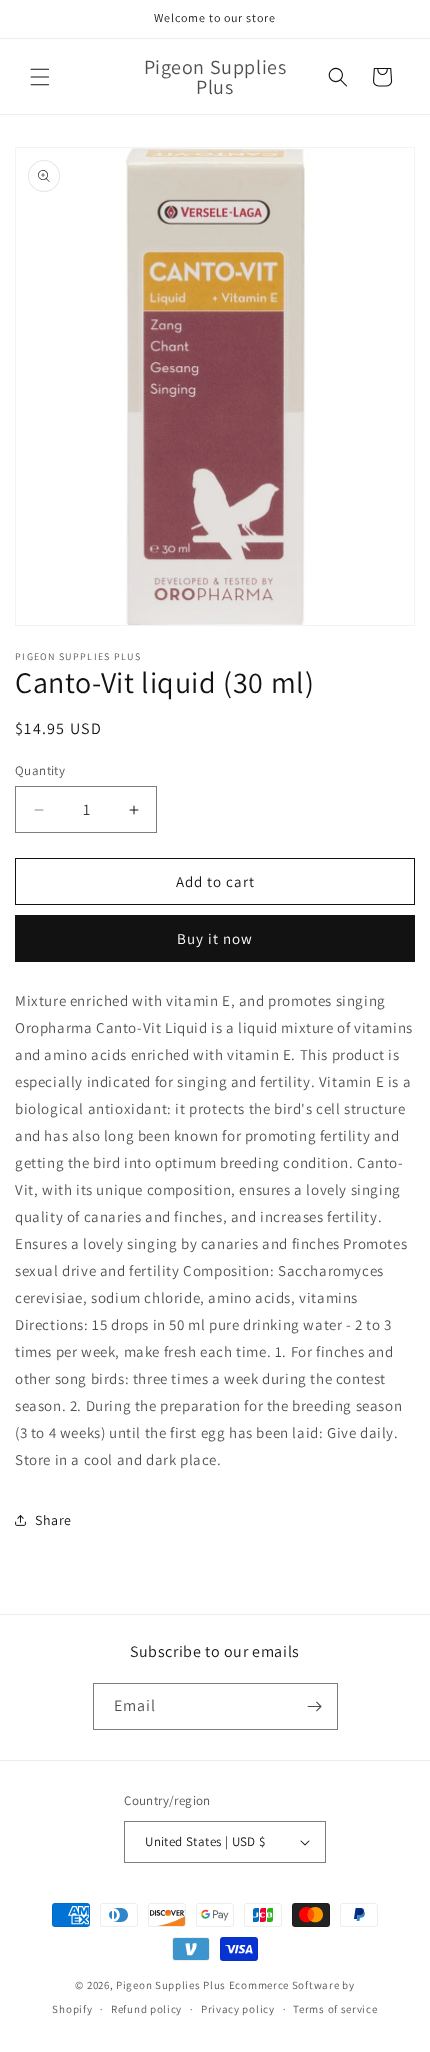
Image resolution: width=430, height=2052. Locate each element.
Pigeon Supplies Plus (171, 1985)
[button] (40, 77)
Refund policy (146, 2009)
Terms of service (335, 2009)
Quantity (40, 770)
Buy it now (215, 938)
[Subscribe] (315, 1706)
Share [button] (53, 1520)
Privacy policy (238, 2009)
